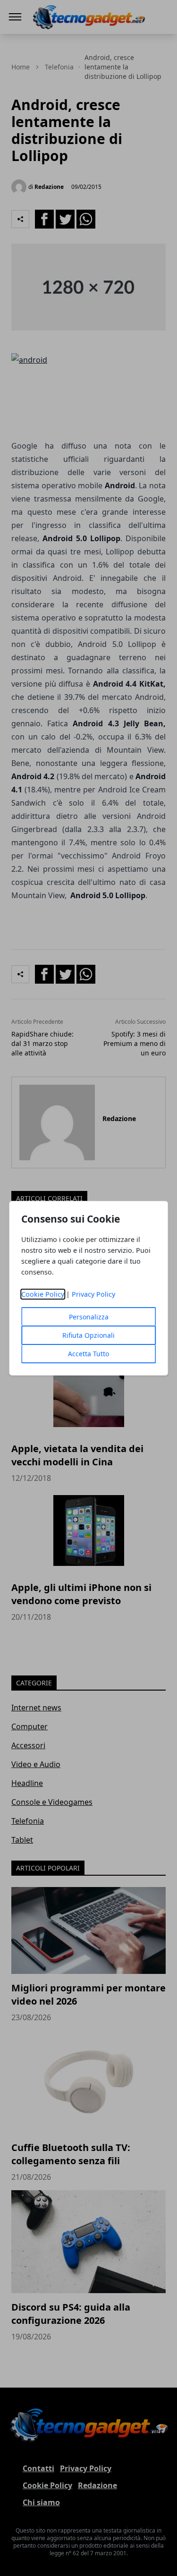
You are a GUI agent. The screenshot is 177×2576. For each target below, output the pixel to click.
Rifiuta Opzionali (88, 1335)
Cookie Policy (43, 1294)
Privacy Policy (93, 1294)
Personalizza (89, 1317)
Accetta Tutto (88, 1354)
